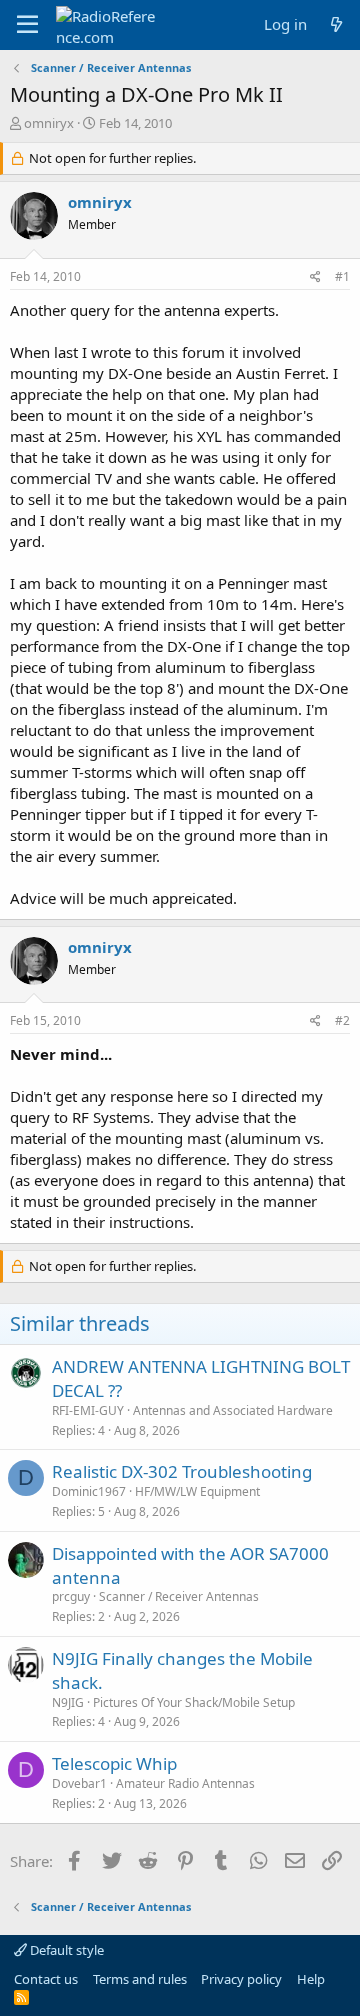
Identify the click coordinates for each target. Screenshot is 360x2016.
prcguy (71, 1596)
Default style (65, 1950)
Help (311, 1979)
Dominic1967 (89, 1491)
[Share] (315, 277)
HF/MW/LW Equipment (197, 1491)
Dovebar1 (79, 1783)
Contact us (46, 1979)
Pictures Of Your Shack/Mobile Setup (194, 1702)
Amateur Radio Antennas (185, 1783)
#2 (342, 1020)
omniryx (49, 123)
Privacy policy (241, 1979)
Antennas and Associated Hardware (233, 1410)
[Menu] (27, 25)
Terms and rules (140, 1979)
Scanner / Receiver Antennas (179, 1596)
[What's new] (336, 24)
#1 (342, 276)
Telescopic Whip (114, 1763)
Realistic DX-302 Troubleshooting (182, 1471)
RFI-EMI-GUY (88, 1410)
